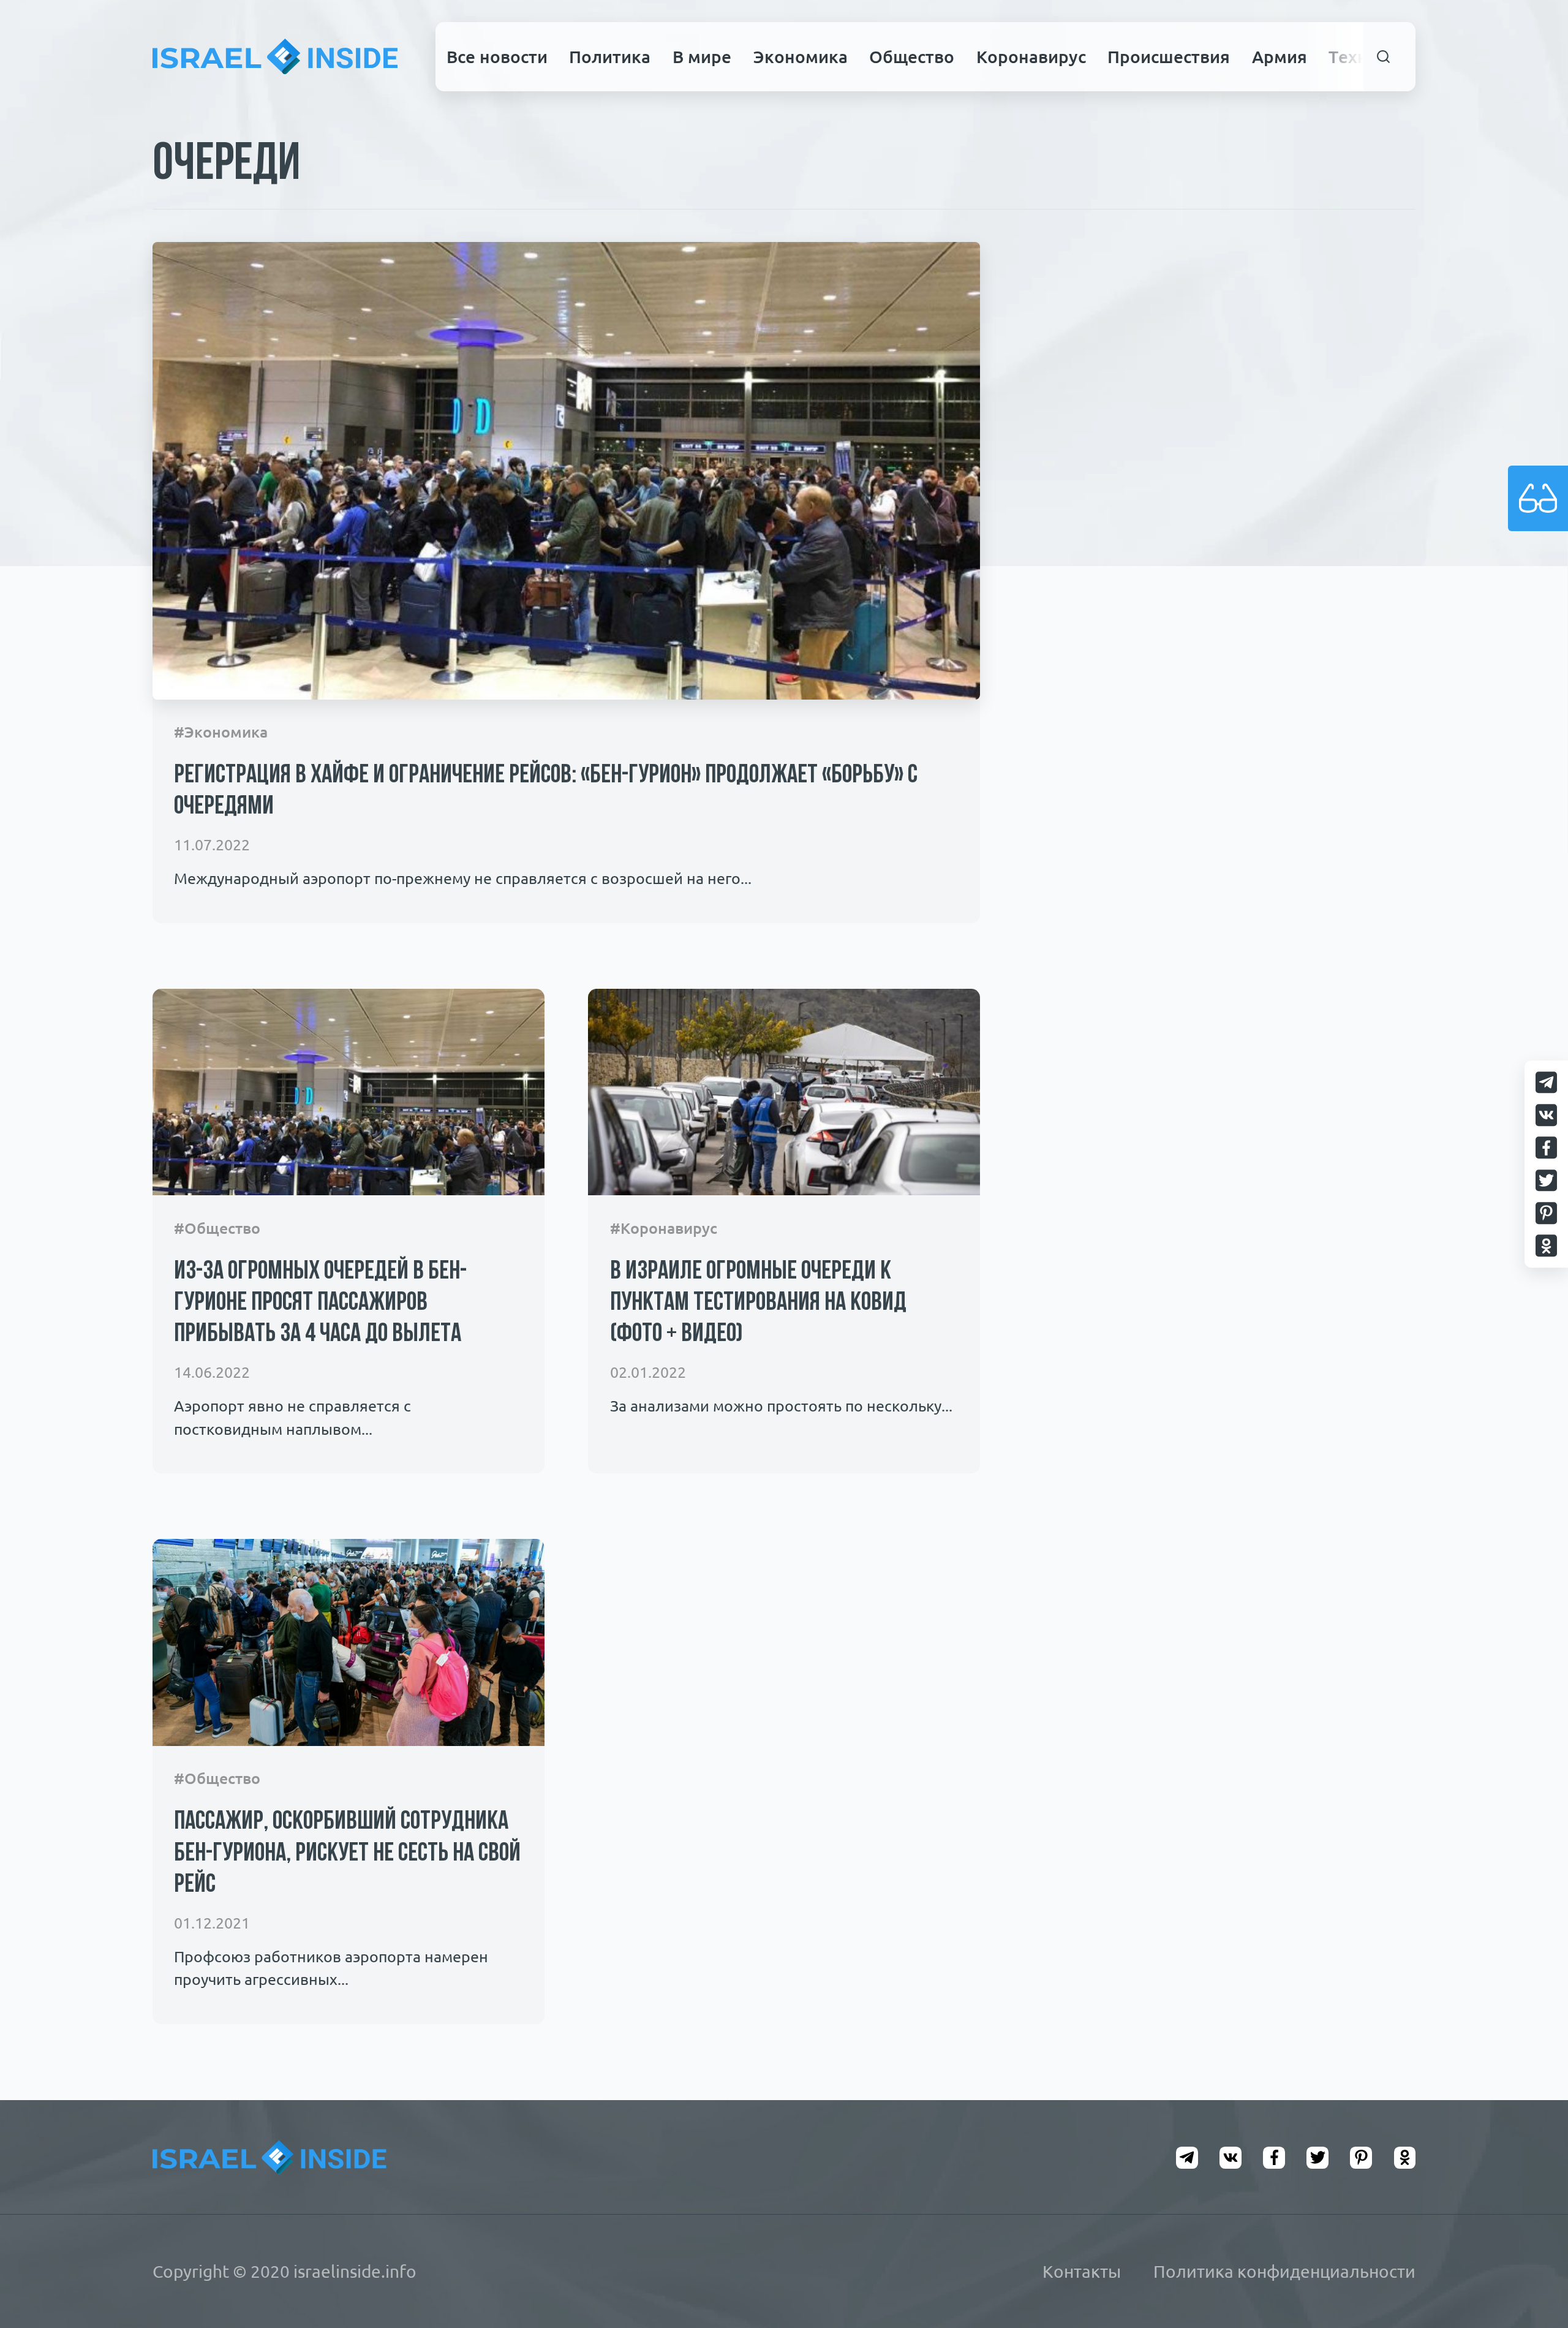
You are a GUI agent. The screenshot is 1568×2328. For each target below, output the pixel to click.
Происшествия (1169, 56)
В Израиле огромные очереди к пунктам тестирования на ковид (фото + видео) (758, 1303)
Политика (610, 56)
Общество (912, 56)
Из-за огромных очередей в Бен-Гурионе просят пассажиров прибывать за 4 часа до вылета (320, 1303)
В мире (702, 56)
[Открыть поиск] (1384, 57)
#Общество (217, 1228)
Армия (1280, 56)
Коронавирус (1031, 56)
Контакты (1082, 2271)
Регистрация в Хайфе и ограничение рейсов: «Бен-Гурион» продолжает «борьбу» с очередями (546, 792)
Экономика (801, 56)
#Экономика (221, 732)
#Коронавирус (664, 1228)
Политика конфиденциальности (1284, 2271)
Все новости (497, 56)
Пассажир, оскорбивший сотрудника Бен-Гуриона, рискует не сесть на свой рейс (347, 1854)
